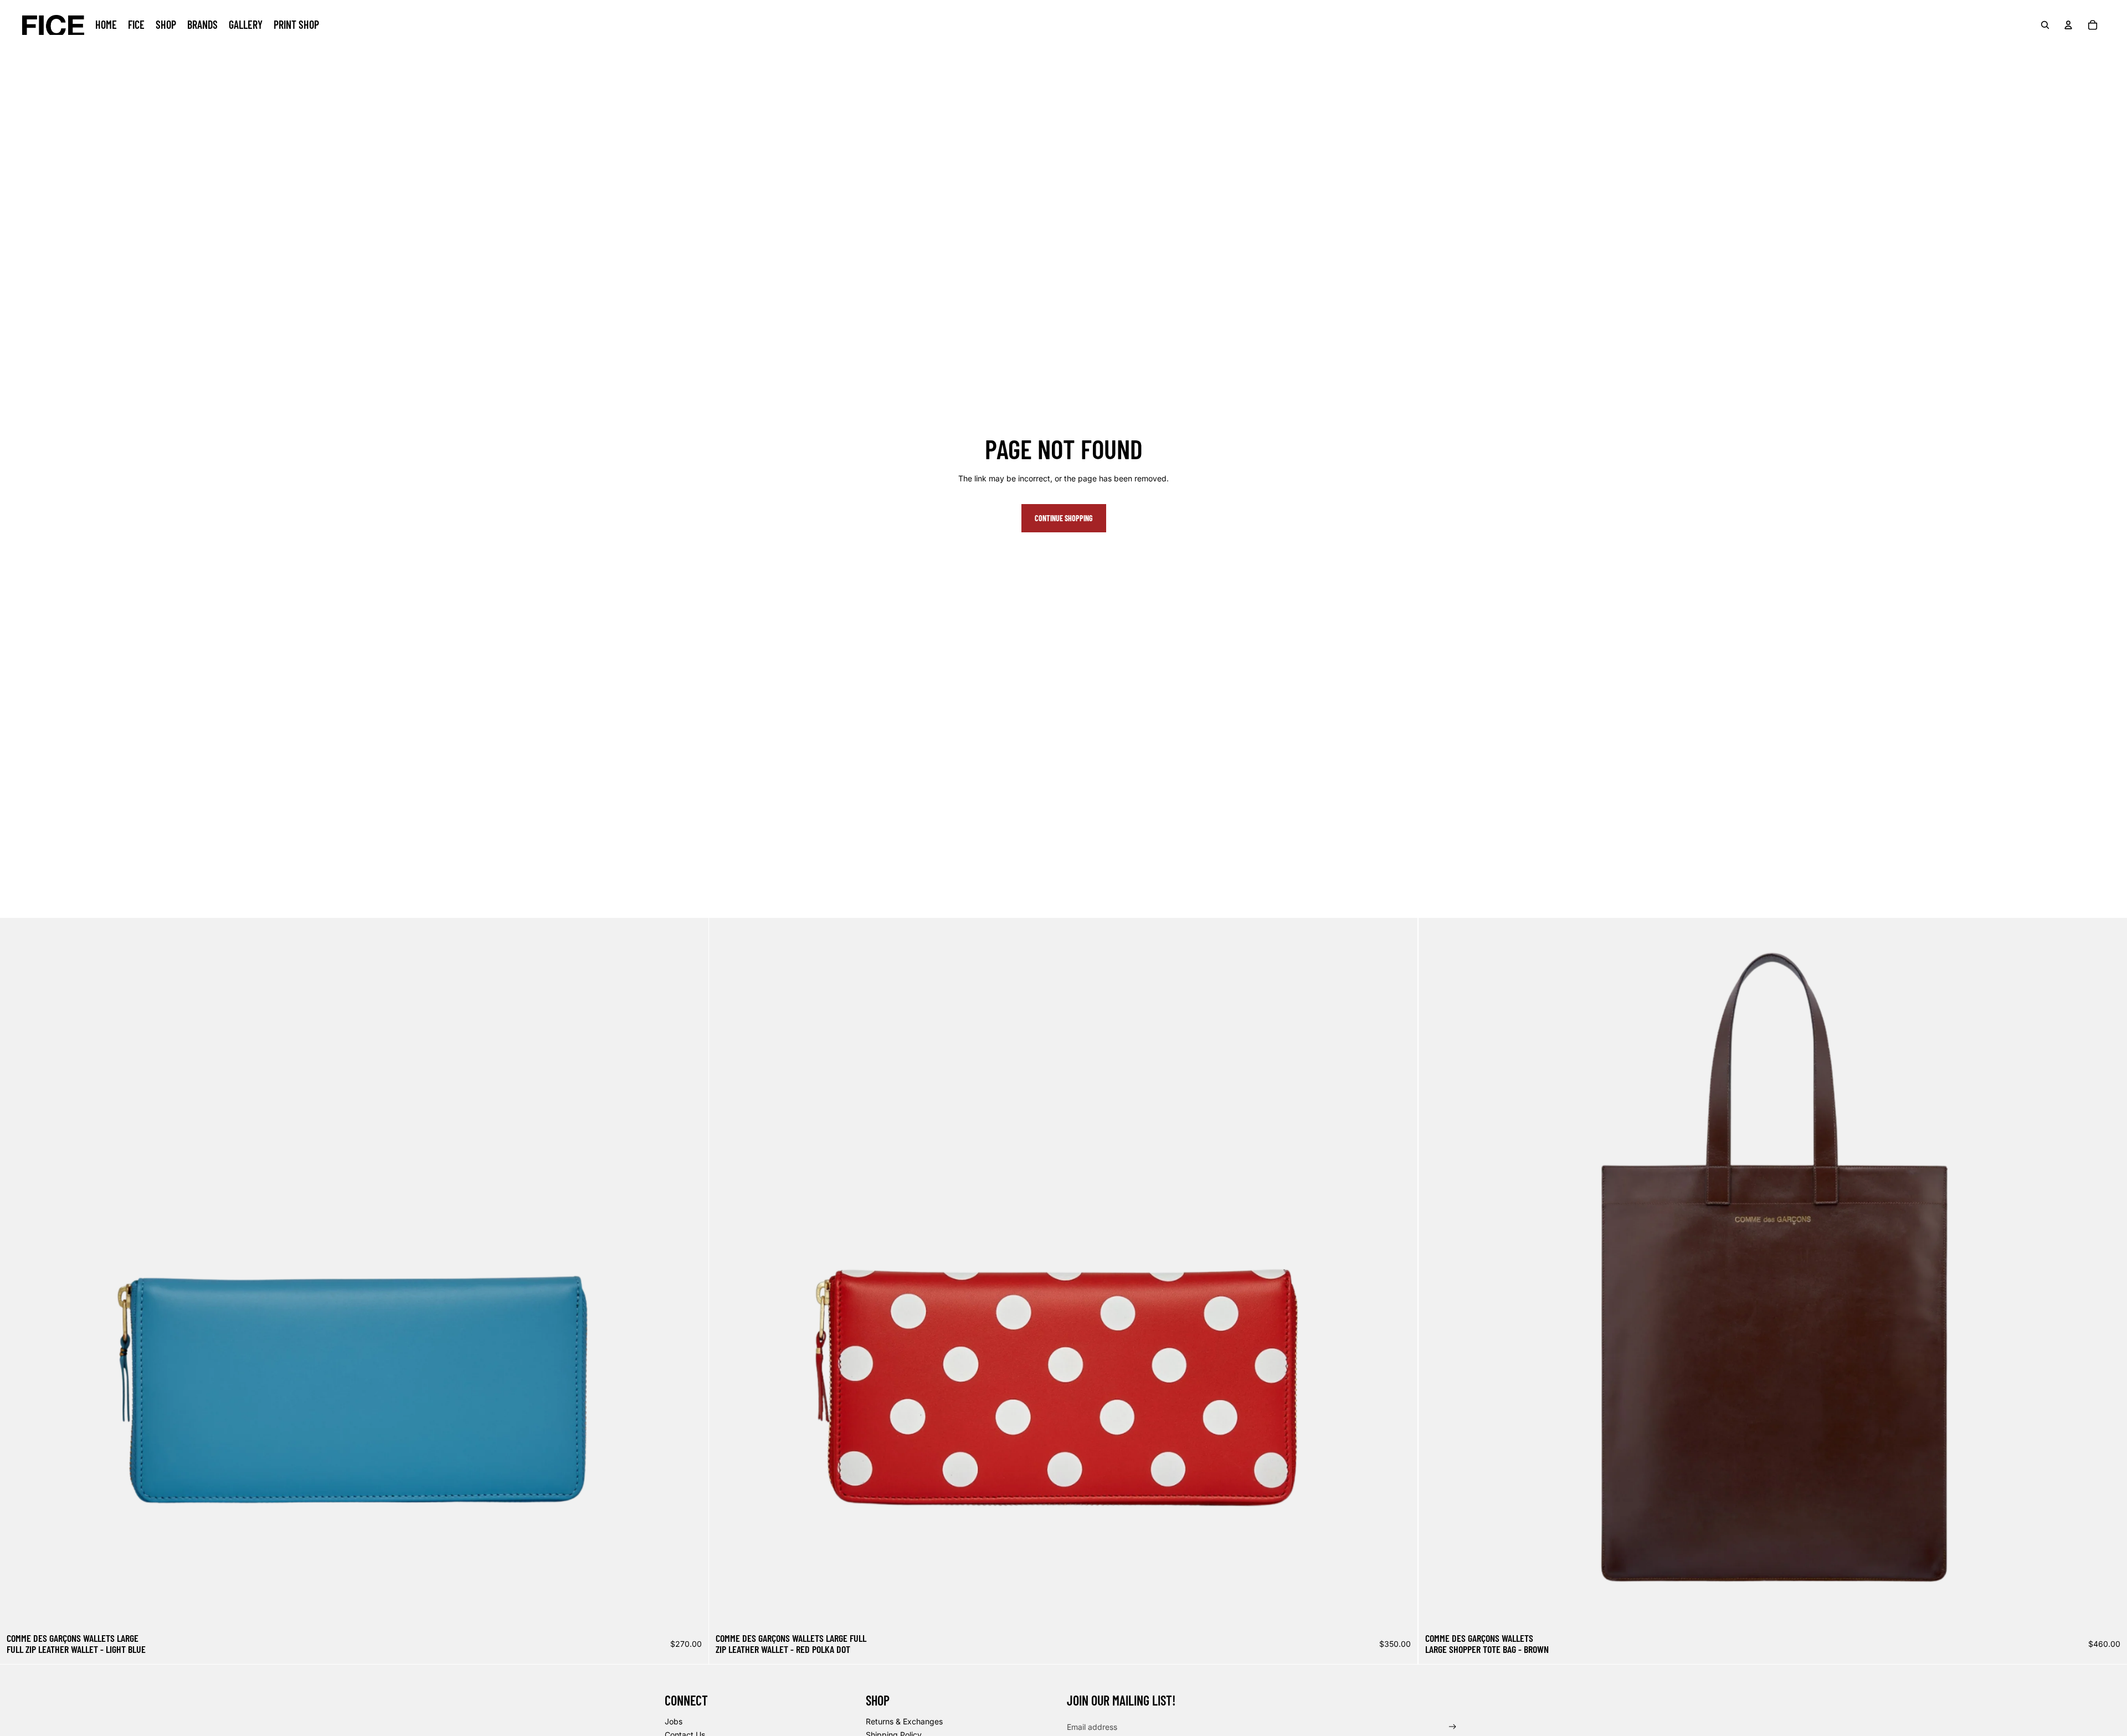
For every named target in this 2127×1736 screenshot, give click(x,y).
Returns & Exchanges (904, 1721)
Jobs (674, 1721)
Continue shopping (1064, 518)
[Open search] (2045, 25)
